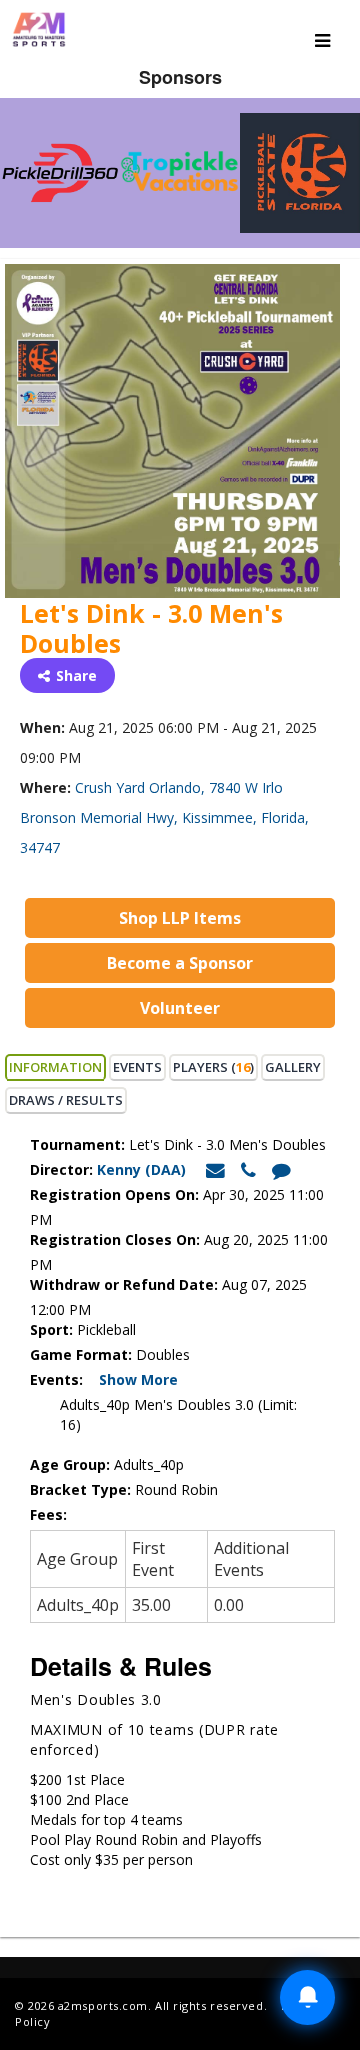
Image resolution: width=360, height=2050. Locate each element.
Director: (61, 1169)
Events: (62, 1379)
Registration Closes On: (115, 1239)
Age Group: (70, 1464)
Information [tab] (55, 1067)
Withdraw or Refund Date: (124, 1284)
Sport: (51, 1329)
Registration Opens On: (114, 1194)
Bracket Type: (82, 1489)
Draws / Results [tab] (66, 1100)
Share (76, 675)
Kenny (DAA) (143, 1169)
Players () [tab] (213, 1067)
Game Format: (81, 1354)
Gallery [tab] (293, 1067)
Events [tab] (137, 1067)
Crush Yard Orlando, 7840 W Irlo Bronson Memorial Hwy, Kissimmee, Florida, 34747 (164, 817)
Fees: (50, 1514)
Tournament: (77, 1144)
